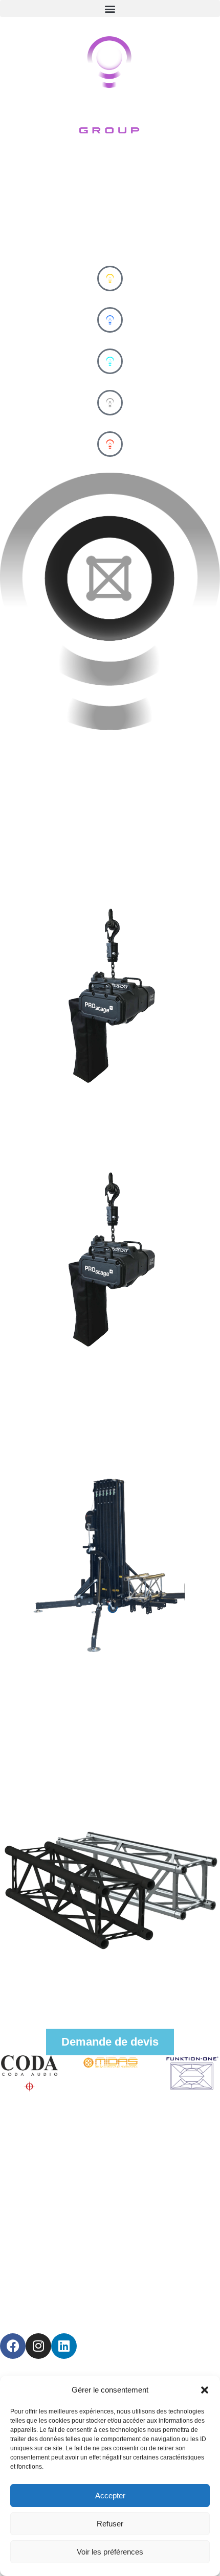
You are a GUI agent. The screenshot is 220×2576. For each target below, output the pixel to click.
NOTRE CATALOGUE (110, 2020)
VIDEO (110, 381)
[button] (205, 2390)
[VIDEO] (110, 361)
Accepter (110, 2496)
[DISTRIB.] (110, 444)
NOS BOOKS (110, 1993)
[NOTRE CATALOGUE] (110, 2007)
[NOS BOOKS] (110, 1980)
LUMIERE (110, 299)
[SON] (110, 320)
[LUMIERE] (110, 279)
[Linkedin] (64, 2346)
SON (110, 340)
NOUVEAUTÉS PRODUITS (76, 257)
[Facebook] (13, 2346)
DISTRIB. (110, 464)
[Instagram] (38, 2346)
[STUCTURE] (110, 403)
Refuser (110, 2524)
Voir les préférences (110, 2552)
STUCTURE (110, 423)
